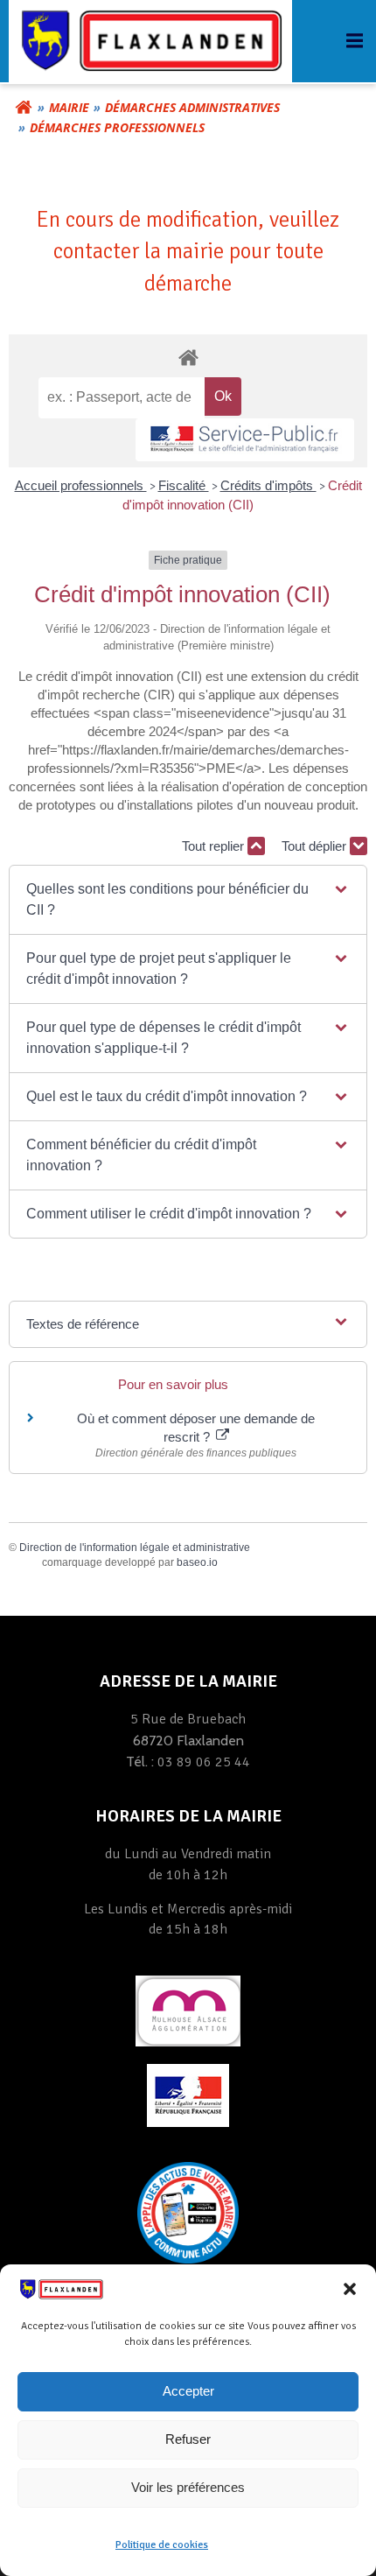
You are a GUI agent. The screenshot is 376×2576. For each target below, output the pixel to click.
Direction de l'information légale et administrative (135, 1548)
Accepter (188, 2391)
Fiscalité (184, 485)
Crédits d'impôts (268, 485)
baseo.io (197, 1562)
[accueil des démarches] (188, 357)
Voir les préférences (188, 2487)
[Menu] (352, 41)
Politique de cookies (162, 2545)
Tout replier (215, 846)
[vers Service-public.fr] (245, 440)
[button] (350, 2289)
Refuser (188, 2439)
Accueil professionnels (81, 485)
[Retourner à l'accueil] (24, 108)
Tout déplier (316, 846)
